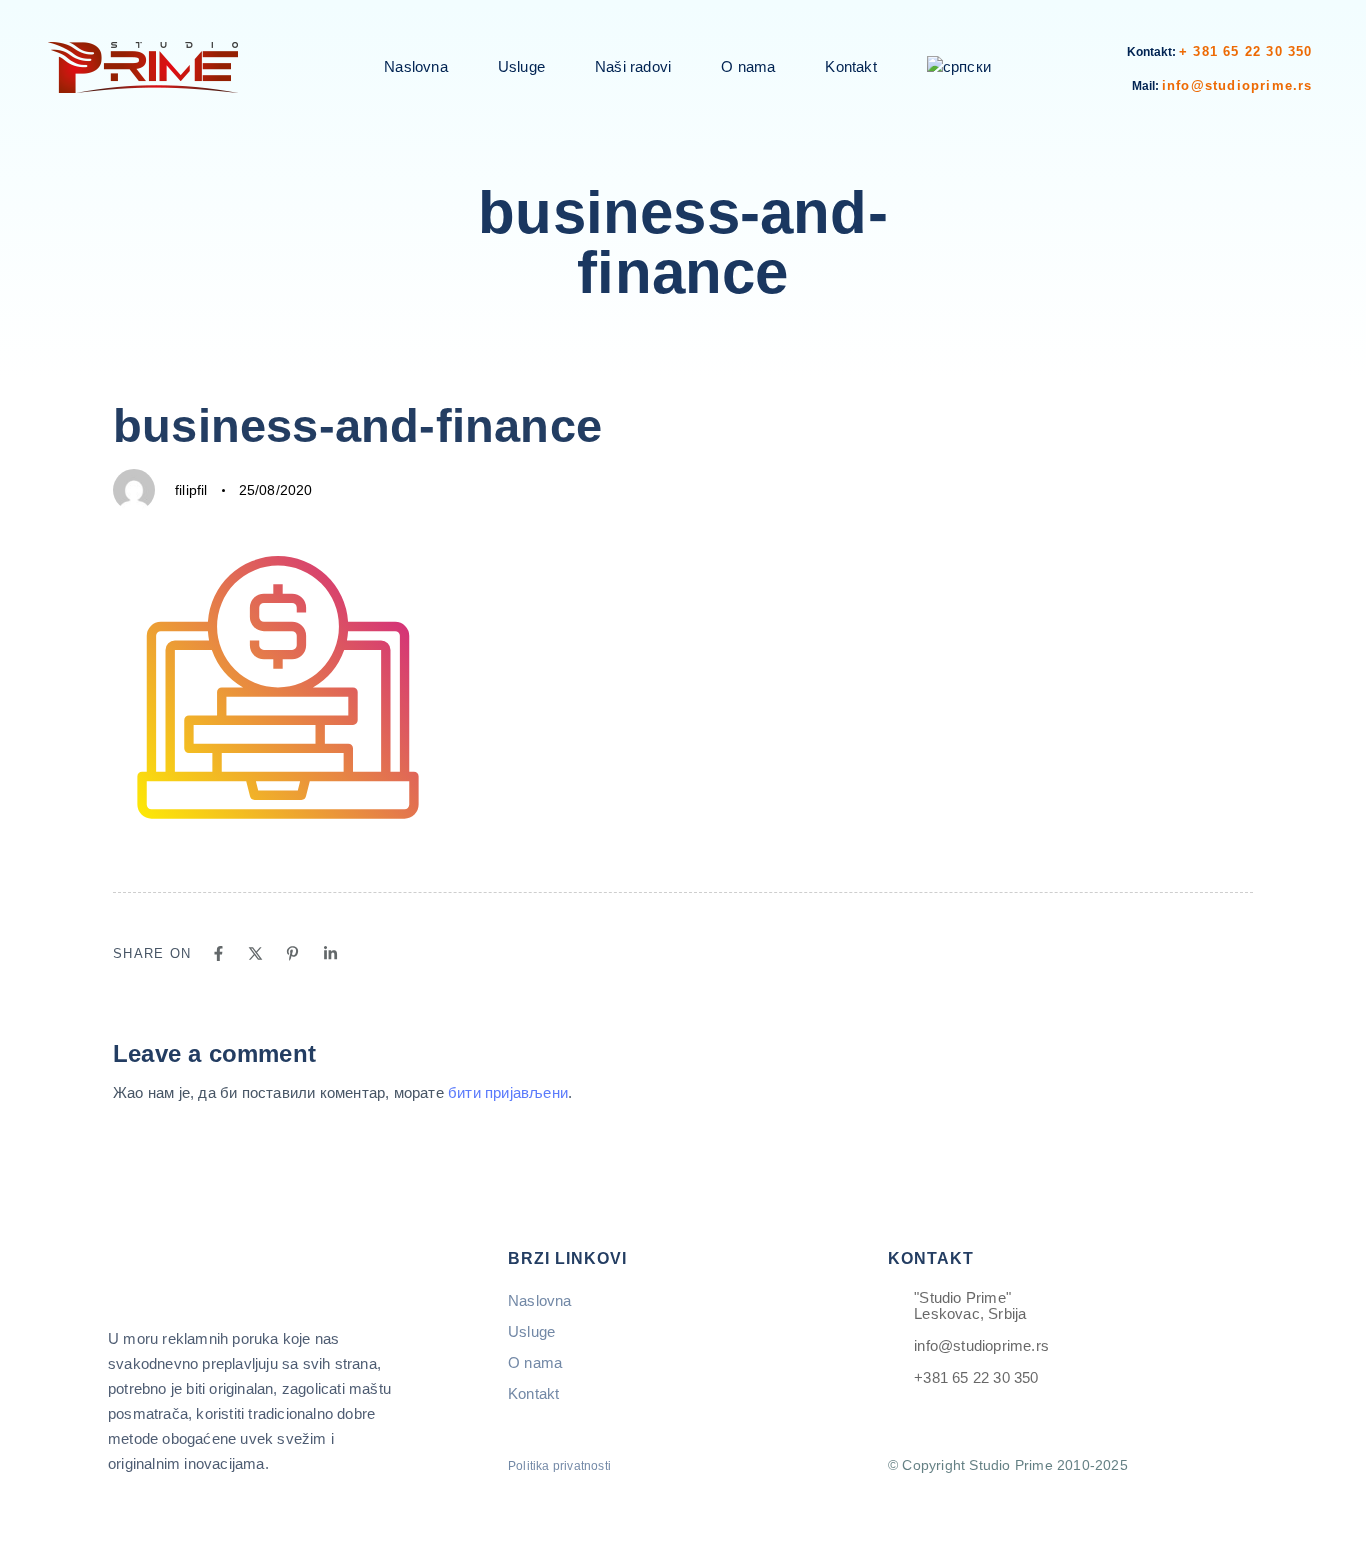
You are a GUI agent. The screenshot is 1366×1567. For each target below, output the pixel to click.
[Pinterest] (292, 953)
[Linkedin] (330, 953)
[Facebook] (218, 953)
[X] (255, 953)
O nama (748, 66)
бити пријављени (508, 1092)
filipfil (191, 490)
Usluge (521, 66)
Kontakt (850, 66)
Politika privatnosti (559, 1466)
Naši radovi (633, 66)
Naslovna (416, 66)
